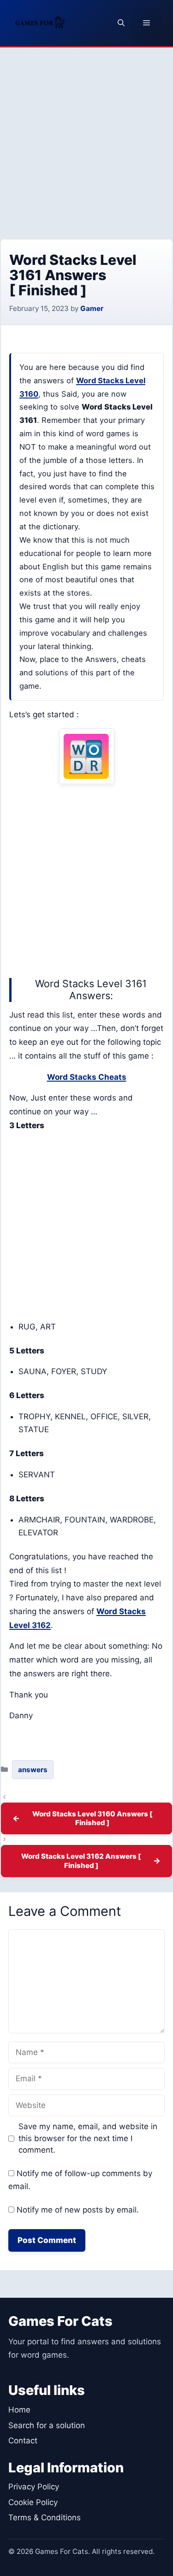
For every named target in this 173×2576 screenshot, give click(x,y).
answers (33, 1770)
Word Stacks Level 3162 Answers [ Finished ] (81, 1861)
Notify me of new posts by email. (78, 2210)
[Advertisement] (86, 138)
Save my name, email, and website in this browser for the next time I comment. (88, 2138)
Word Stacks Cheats (87, 1077)
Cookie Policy (33, 2502)
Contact (23, 2441)
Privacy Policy (34, 2487)
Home (19, 2410)
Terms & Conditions (45, 2517)
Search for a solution (47, 2425)
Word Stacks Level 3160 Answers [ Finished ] (92, 1818)
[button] (121, 23)
